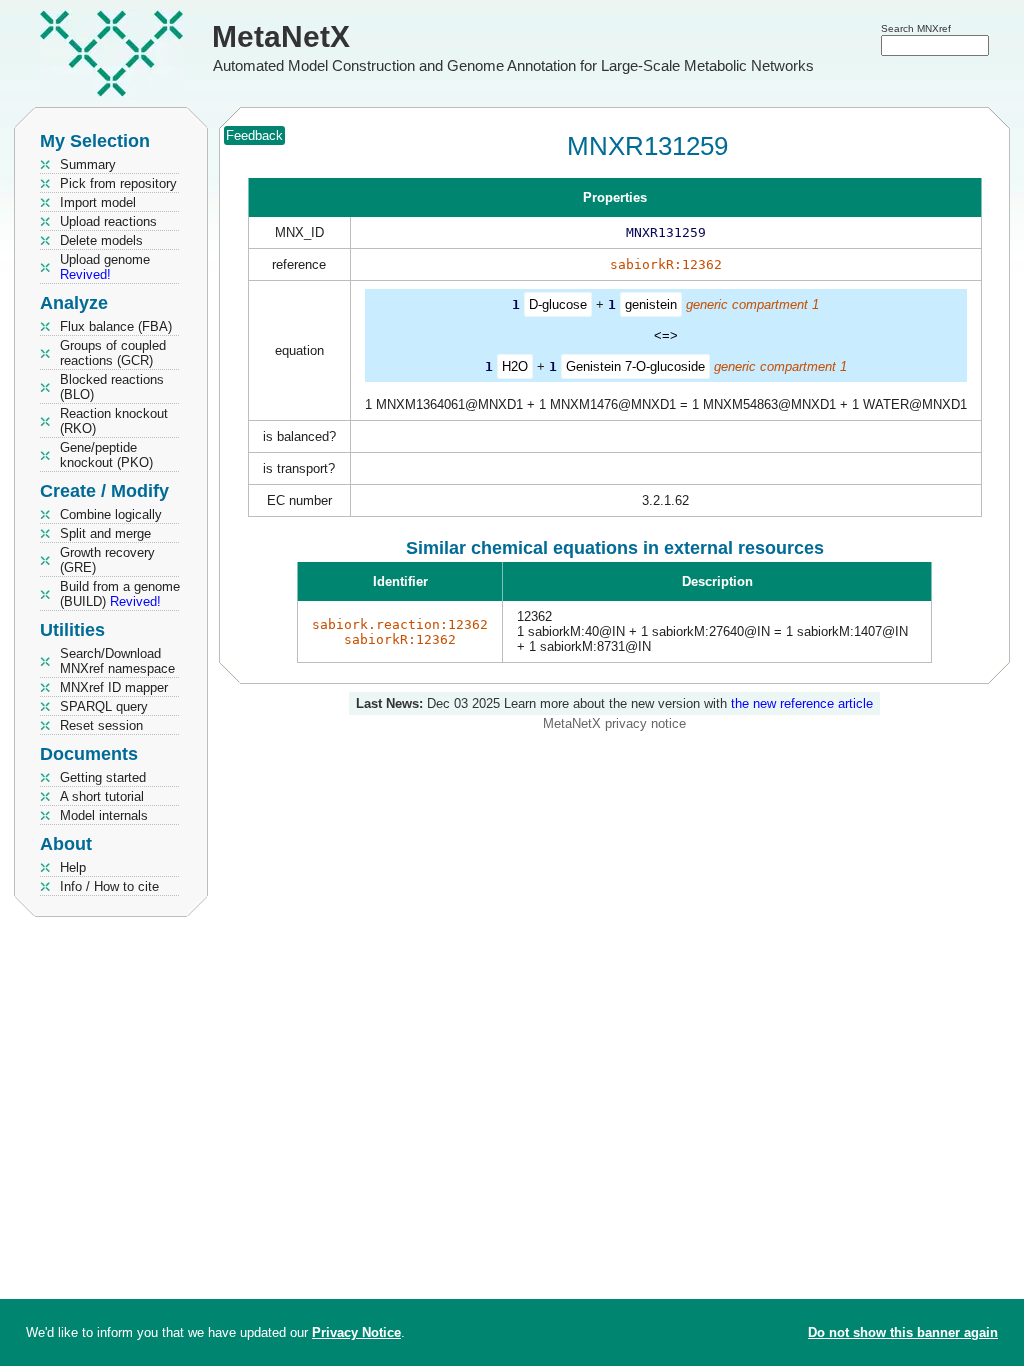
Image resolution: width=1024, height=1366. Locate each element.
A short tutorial (102, 796)
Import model (98, 202)
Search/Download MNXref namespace (117, 661)
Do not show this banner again (903, 1332)
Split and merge (105, 533)
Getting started (103, 777)
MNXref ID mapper (114, 687)
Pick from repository (118, 183)
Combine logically (111, 514)
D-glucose (558, 304)
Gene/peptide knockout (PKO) (106, 455)
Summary (88, 164)
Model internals (104, 815)
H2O (515, 366)
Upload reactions (108, 221)
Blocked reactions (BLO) (112, 387)
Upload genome (105, 267)
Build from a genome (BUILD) (120, 594)
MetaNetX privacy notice (614, 723)
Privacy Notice (356, 1332)
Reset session (101, 725)
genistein (651, 304)
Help (73, 867)
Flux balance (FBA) (116, 326)
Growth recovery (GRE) (107, 560)
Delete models (101, 240)
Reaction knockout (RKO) (114, 421)
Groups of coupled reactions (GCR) (113, 353)
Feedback (254, 135)
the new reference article (802, 703)
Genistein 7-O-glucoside (635, 366)
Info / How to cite (109, 886)
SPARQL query (104, 706)
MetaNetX (281, 36)
